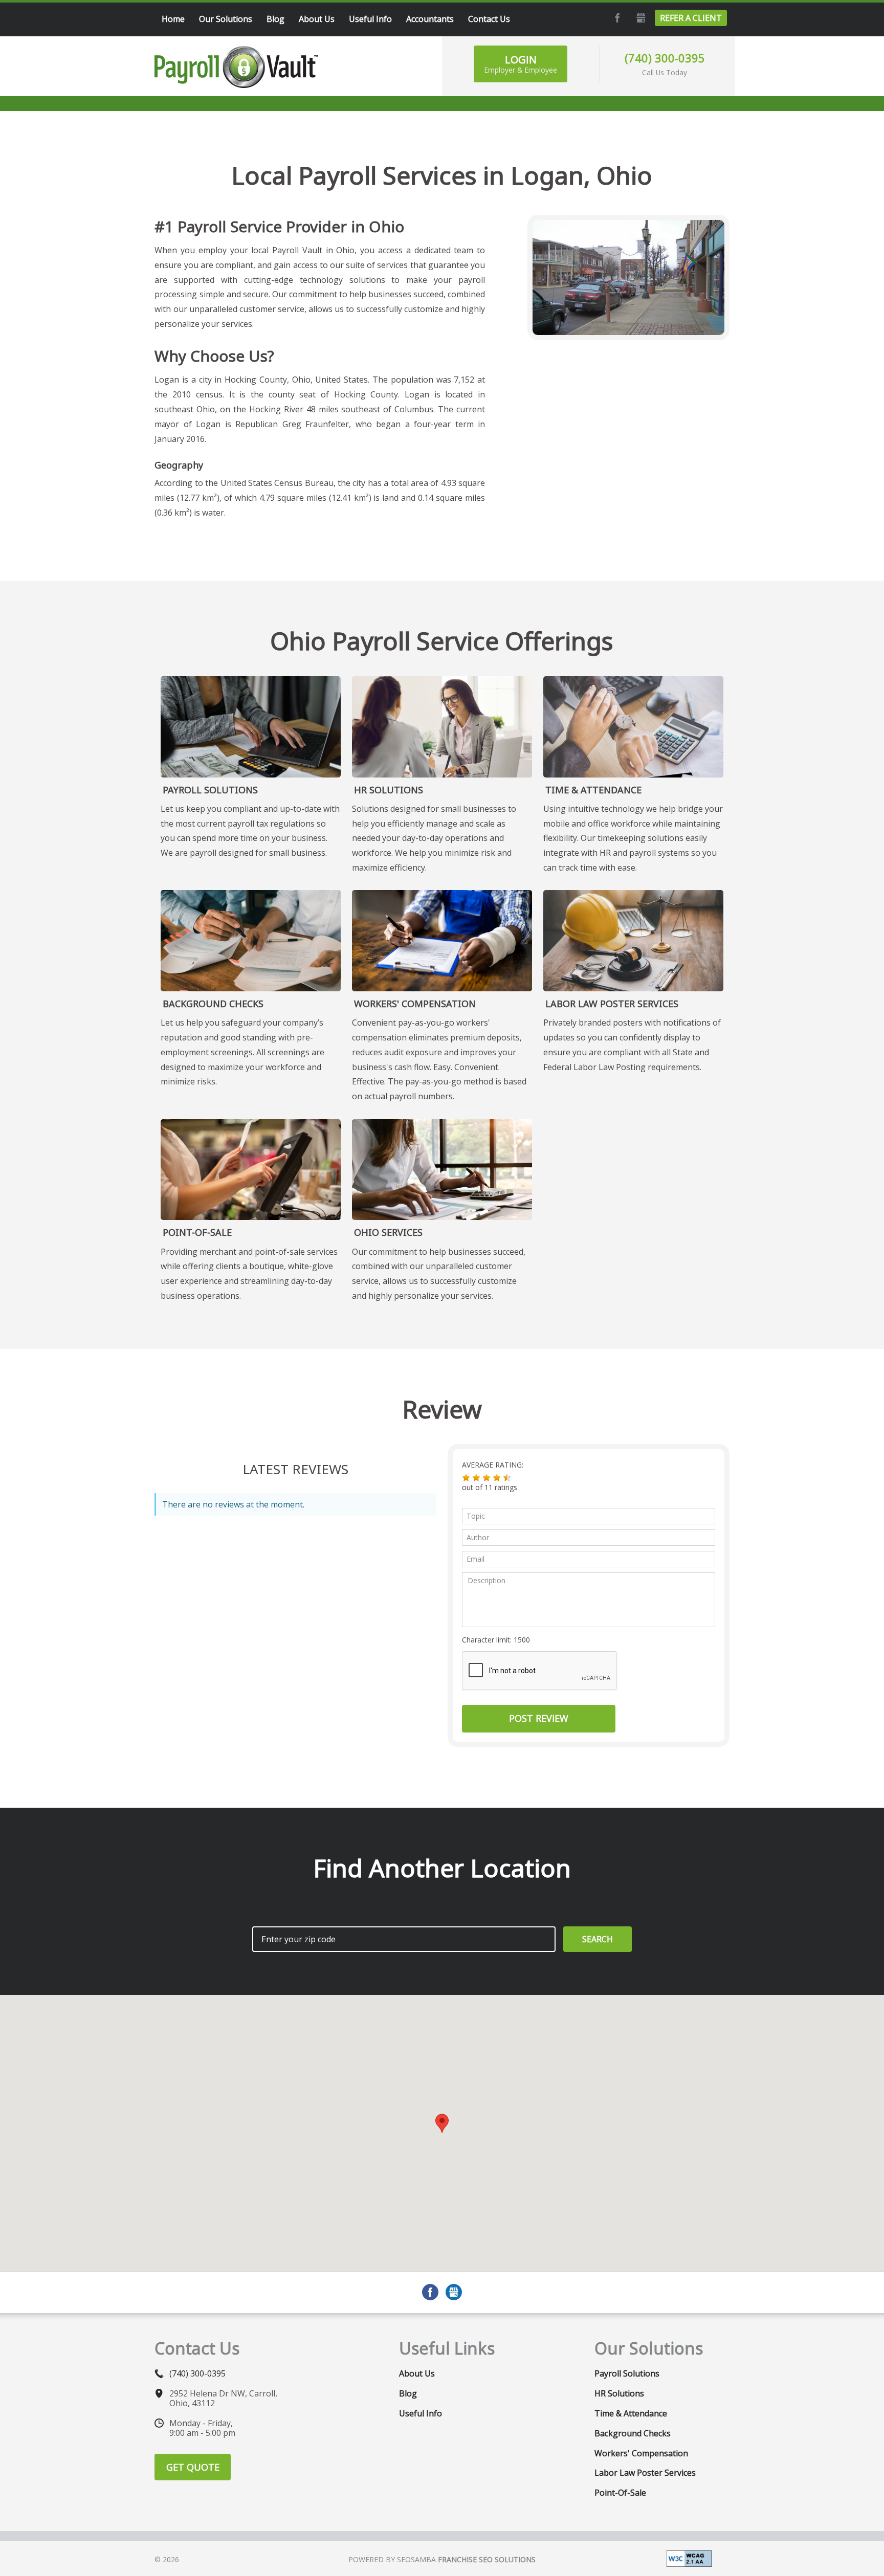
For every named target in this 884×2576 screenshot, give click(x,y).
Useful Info (421, 2413)
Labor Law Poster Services (612, 1004)
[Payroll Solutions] (251, 727)
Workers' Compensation (415, 1004)
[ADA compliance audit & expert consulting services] (689, 2558)
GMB (639, 18)
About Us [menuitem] (317, 19)
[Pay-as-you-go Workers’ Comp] (442, 941)
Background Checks (213, 1004)
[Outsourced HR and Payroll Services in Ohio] (442, 1170)
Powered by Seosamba (442, 2559)
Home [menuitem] (173, 19)
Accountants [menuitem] (430, 19)
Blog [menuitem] (275, 19)
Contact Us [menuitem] (489, 19)
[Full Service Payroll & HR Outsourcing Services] (236, 67)
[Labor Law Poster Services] (633, 941)
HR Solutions (389, 790)
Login (521, 64)
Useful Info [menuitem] (370, 19)
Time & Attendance (593, 790)
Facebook (616, 18)
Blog (408, 2393)
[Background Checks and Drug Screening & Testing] (251, 941)
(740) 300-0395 (665, 58)
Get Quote (193, 2467)
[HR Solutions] (442, 727)
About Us (417, 2373)
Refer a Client (691, 18)
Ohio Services (388, 1232)
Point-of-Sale (197, 1232)
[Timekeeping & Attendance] (633, 727)
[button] (466, 1478)
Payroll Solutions (210, 790)
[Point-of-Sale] (251, 1170)
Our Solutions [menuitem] (226, 19)
